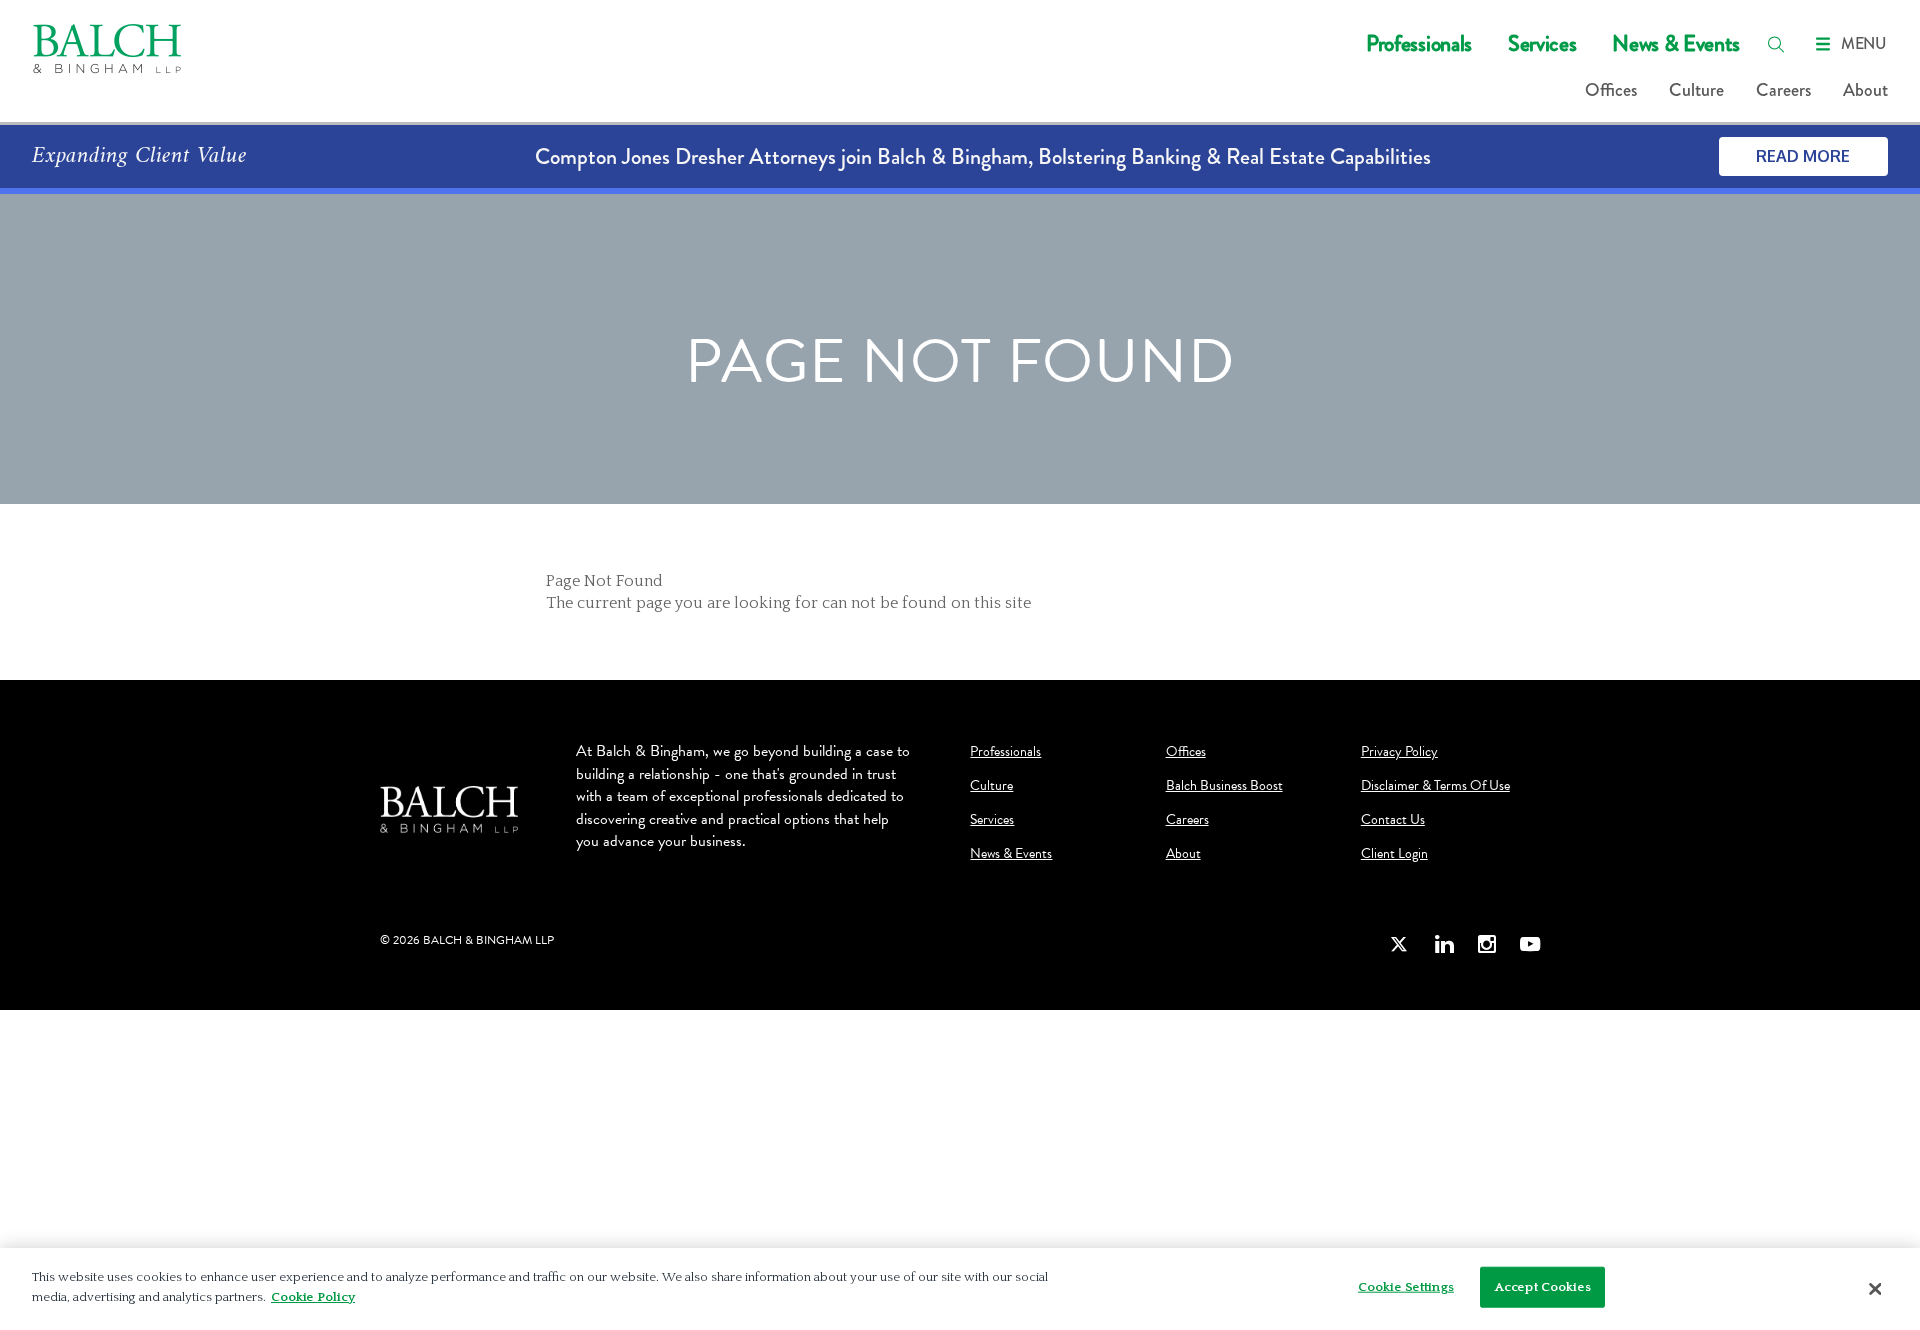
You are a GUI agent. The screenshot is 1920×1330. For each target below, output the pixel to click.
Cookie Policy (313, 1296)
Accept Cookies (1543, 1287)
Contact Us (1393, 820)
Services (1542, 43)
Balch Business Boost (1224, 786)
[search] (1776, 44)
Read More (1803, 156)
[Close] (1875, 1289)
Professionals (1419, 43)
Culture (1696, 90)
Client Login (1394, 854)
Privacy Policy (1399, 752)
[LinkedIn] (1444, 943)
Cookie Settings (1406, 1287)
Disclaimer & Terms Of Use (1435, 786)
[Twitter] (1400, 943)
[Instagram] (1487, 943)
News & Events (1676, 43)
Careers (1783, 90)
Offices (1611, 90)
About (1865, 90)
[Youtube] (1530, 943)
